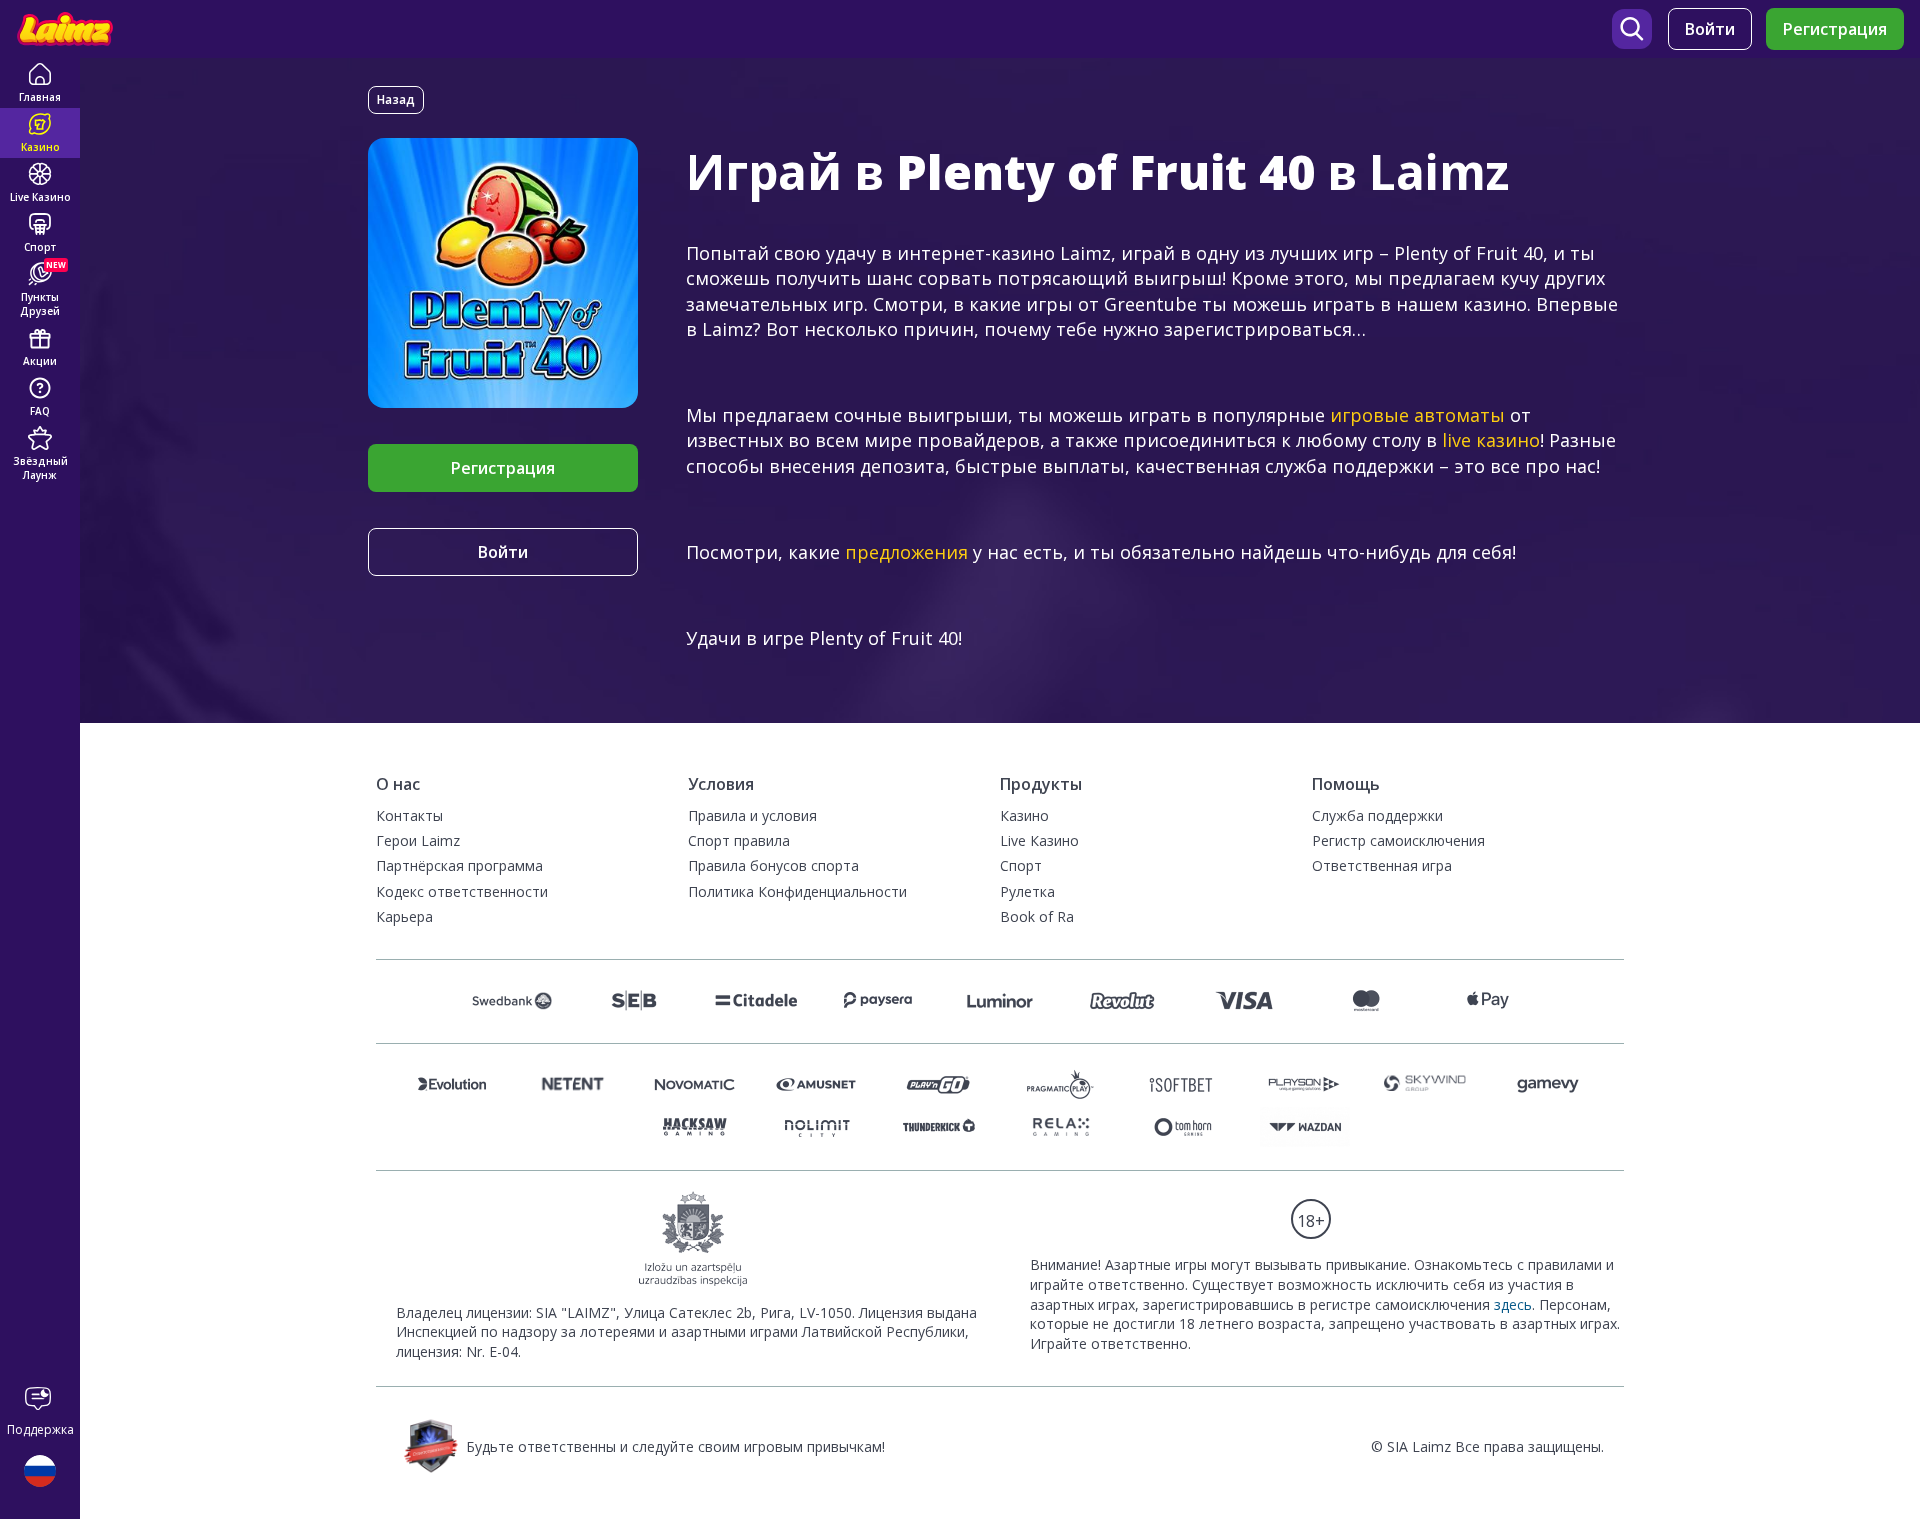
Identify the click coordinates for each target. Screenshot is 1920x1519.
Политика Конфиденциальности (797, 891)
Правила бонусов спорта (773, 865)
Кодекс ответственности (462, 891)
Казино (1024, 815)
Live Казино (1039, 840)
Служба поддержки (1377, 815)
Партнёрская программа (459, 865)
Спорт (1021, 865)
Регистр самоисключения (1398, 840)
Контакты (409, 815)
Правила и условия (752, 815)
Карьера (404, 916)
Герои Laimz (418, 840)
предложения (906, 552)
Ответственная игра (1382, 865)
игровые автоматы (1417, 415)
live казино (1491, 440)
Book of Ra (1037, 916)
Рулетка (1027, 891)
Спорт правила (739, 840)
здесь (1513, 1304)
